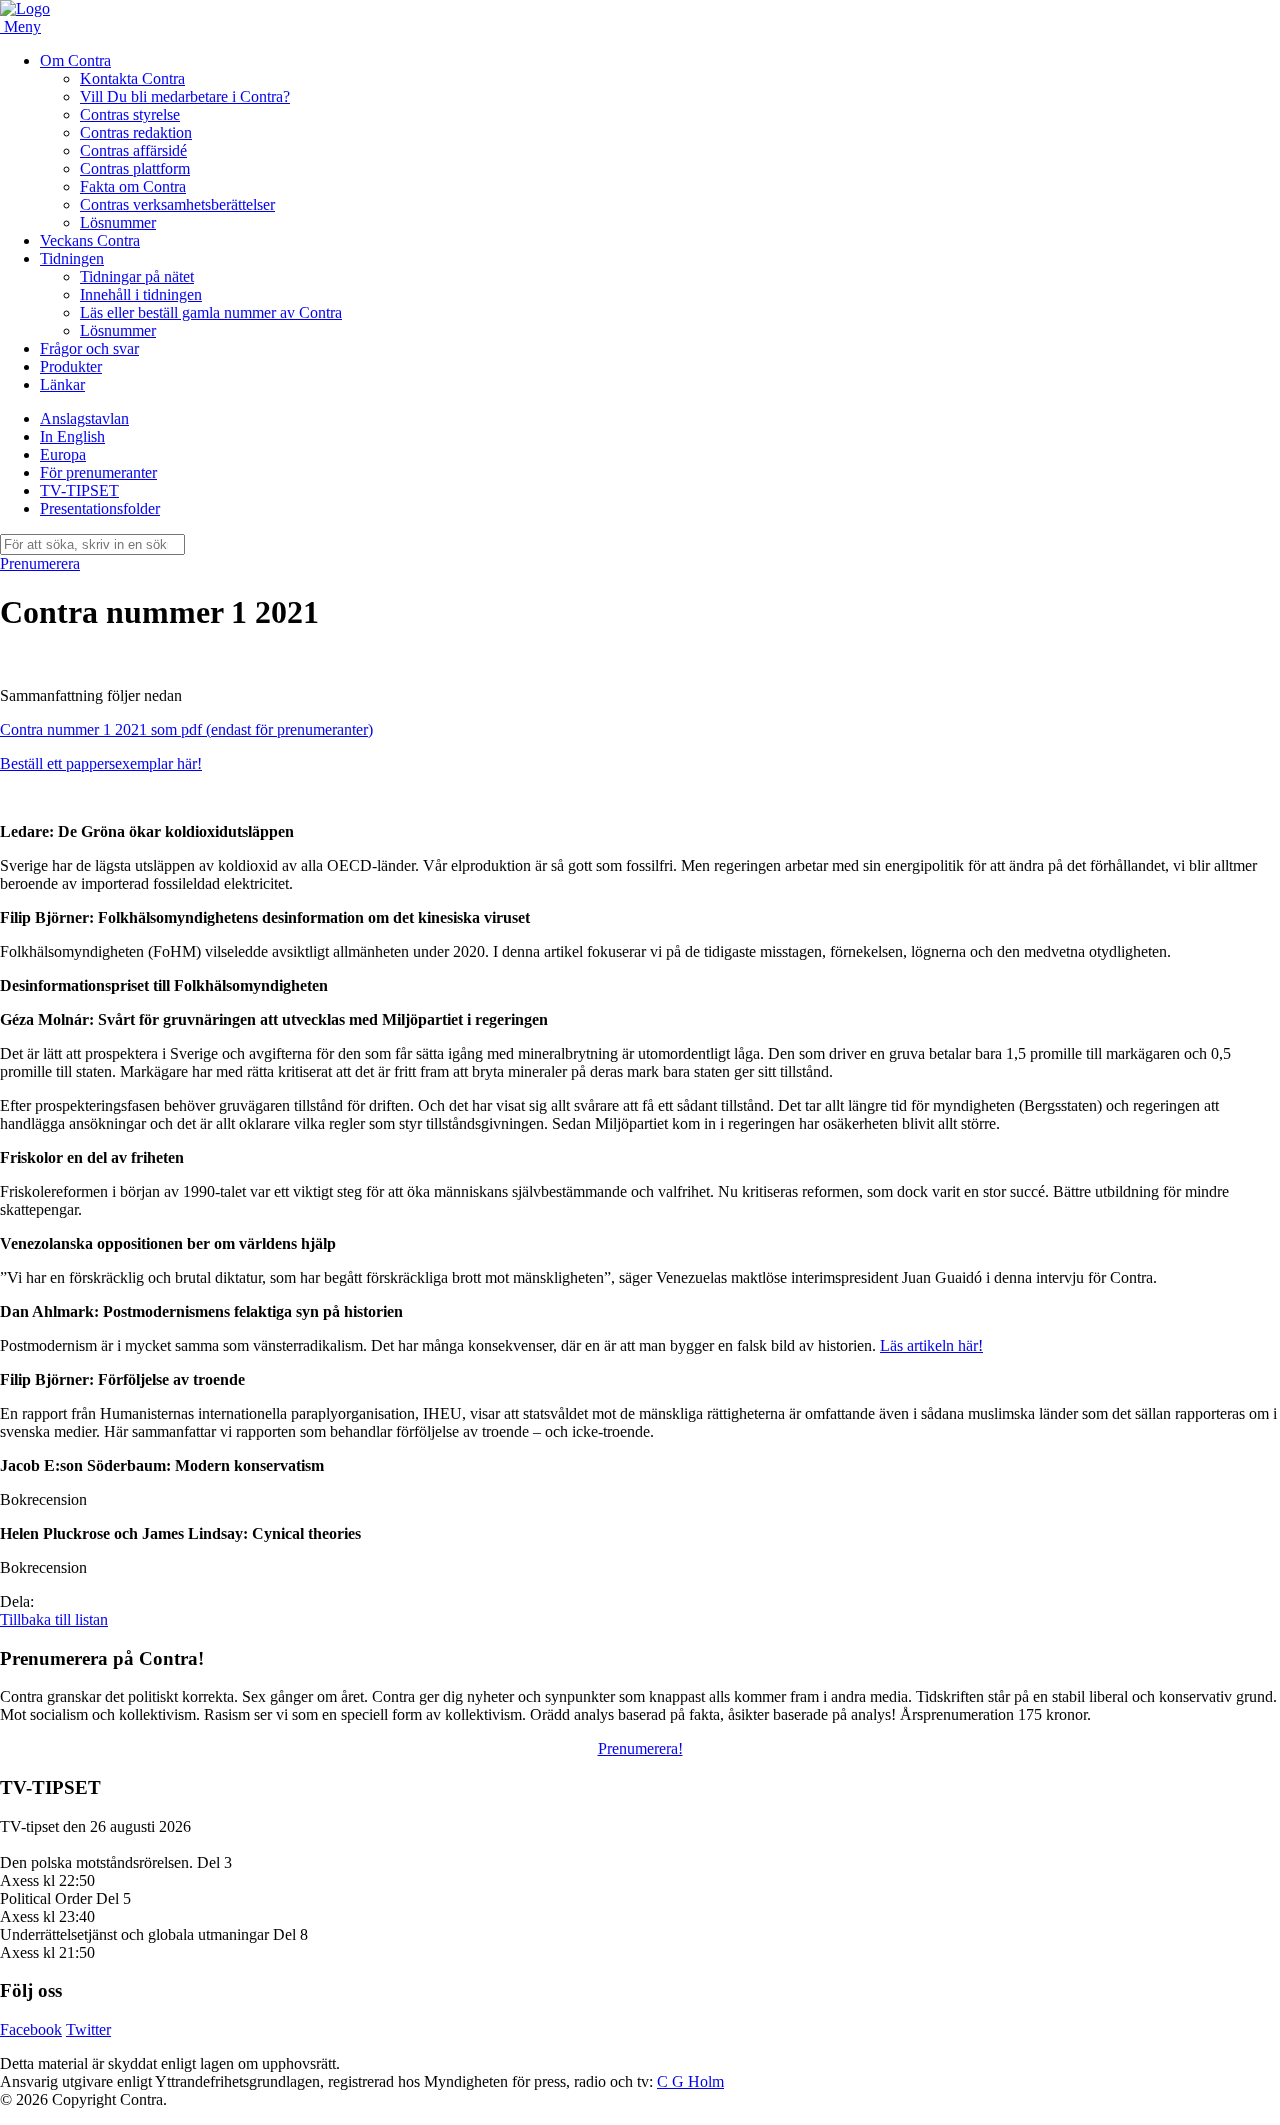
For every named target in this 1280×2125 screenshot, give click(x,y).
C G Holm (690, 2081)
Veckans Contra (90, 240)
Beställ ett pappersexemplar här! (101, 763)
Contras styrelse (130, 114)
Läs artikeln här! (931, 1345)
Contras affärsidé (133, 150)
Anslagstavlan (84, 418)
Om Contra (75, 60)
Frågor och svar (89, 348)
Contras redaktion (136, 132)
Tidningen (72, 258)
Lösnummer (118, 222)
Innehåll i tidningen (141, 294)
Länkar (62, 384)
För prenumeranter (98, 472)
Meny (22, 26)
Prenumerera (40, 563)
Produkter (71, 366)
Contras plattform (135, 168)
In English (72, 436)
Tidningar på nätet (137, 276)
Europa (63, 454)
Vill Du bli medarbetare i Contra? (185, 96)
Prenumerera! (640, 1748)
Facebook (31, 2029)
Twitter (88, 2029)
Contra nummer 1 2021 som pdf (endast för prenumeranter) (186, 729)
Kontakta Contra (132, 78)
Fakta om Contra (133, 186)
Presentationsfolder (100, 508)
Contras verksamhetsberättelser (177, 204)
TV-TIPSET (79, 490)
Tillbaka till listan (54, 1619)
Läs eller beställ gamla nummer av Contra (211, 312)
